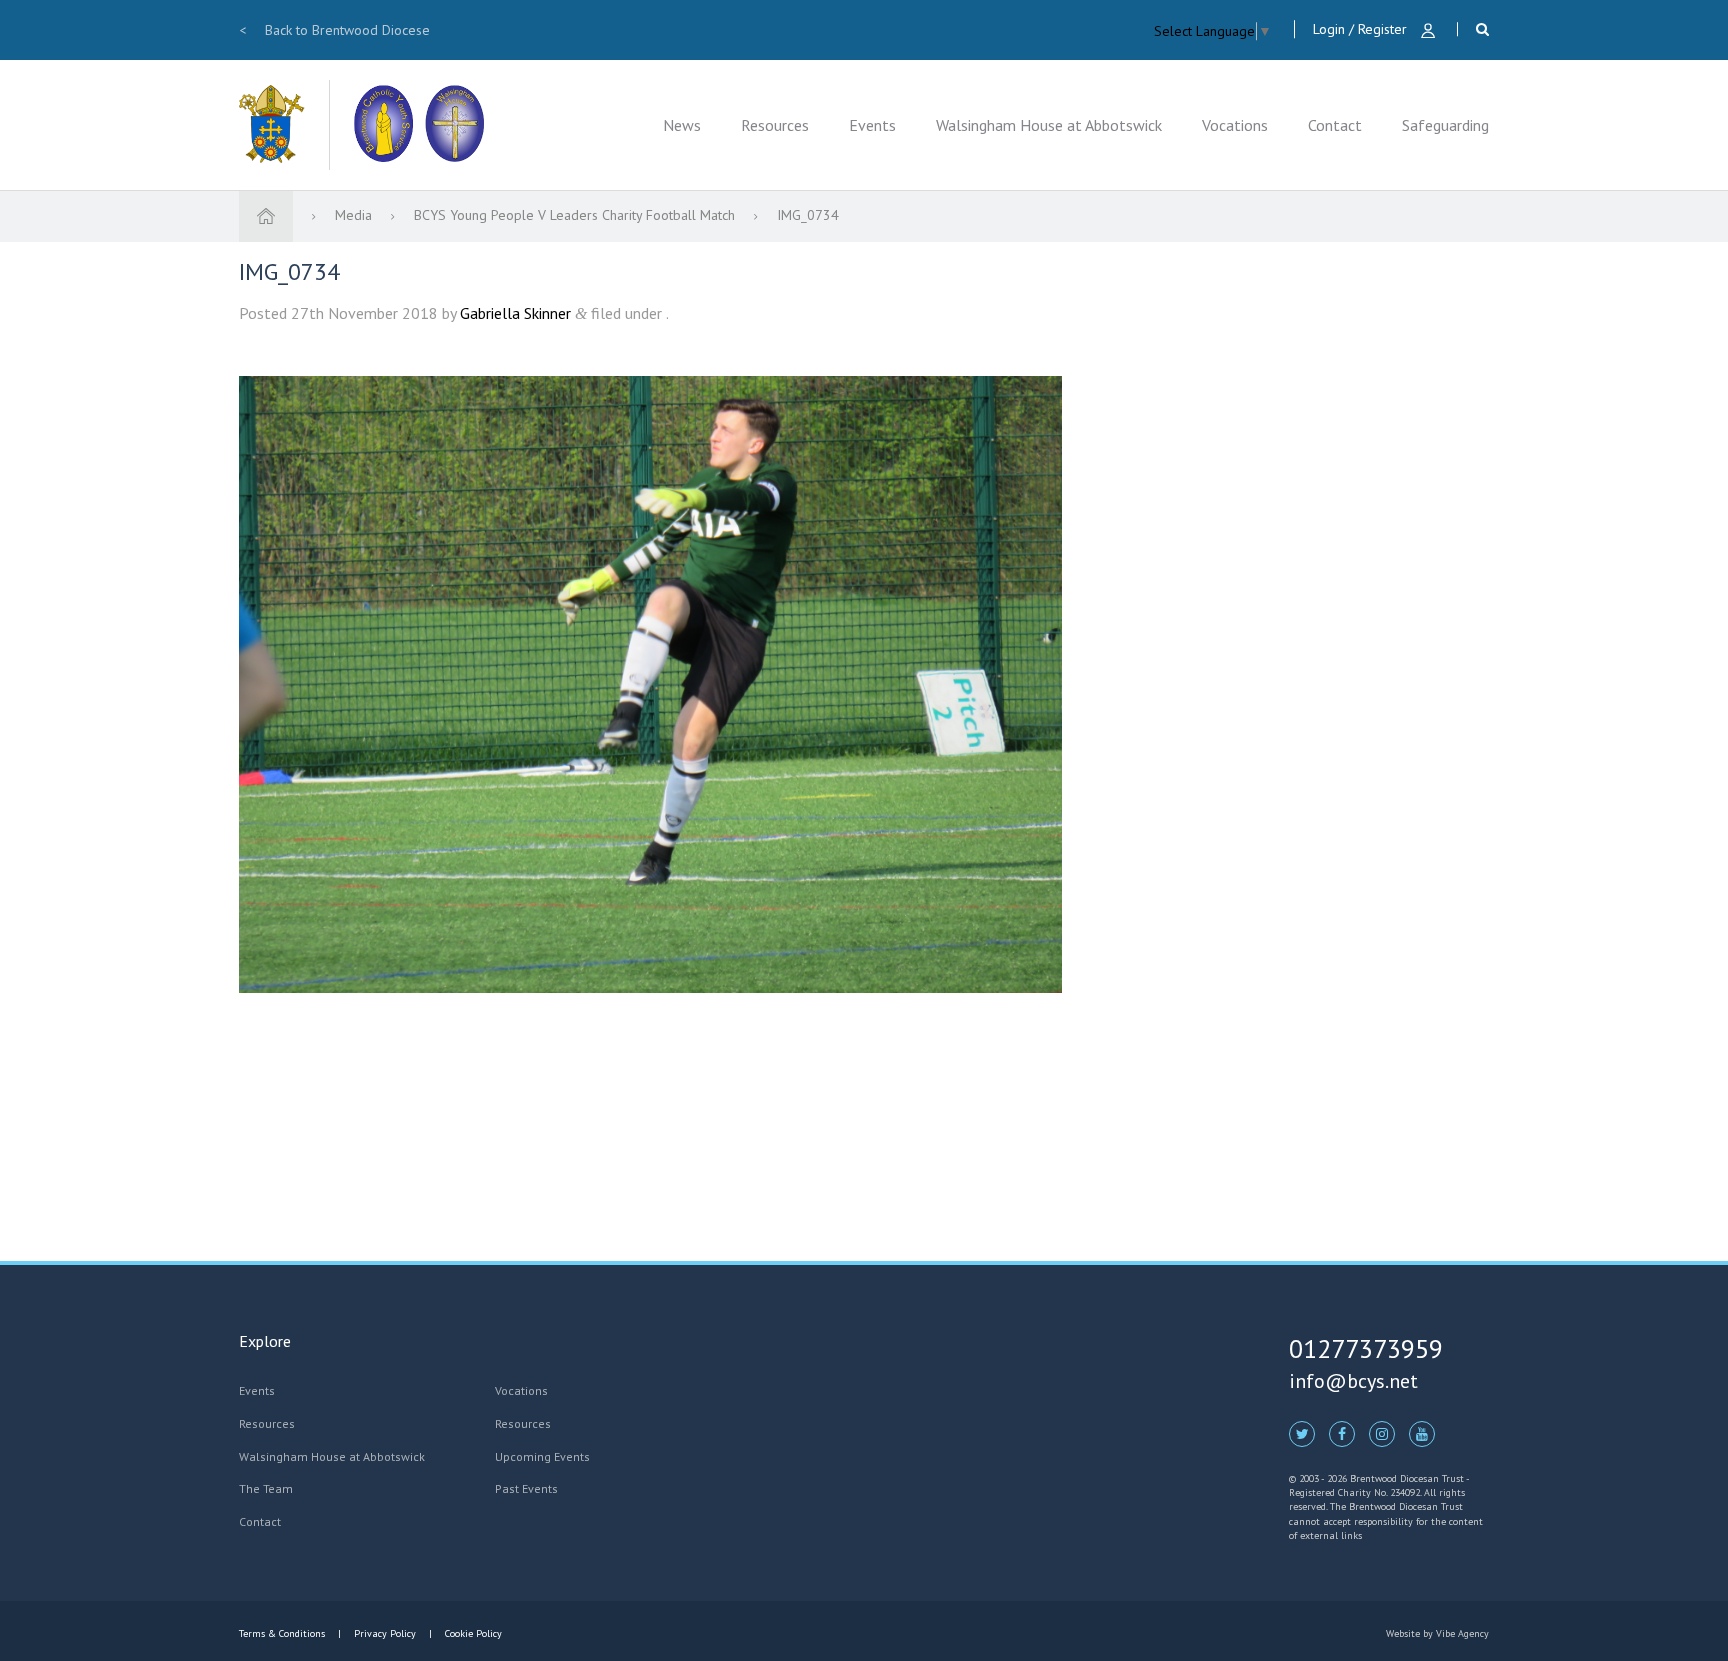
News (682, 125)
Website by (1437, 1633)
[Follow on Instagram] (1382, 1433)
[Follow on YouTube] (1422, 1433)
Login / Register (1362, 29)
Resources (775, 125)
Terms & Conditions (283, 1633)
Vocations (1235, 125)
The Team (266, 1488)
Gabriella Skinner (515, 313)
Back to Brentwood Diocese (334, 30)
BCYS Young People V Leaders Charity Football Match (576, 215)
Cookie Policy (472, 1633)
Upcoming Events (542, 1456)
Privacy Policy (385, 1633)
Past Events (526, 1488)
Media (355, 215)
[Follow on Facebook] (1342, 1433)
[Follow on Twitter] (1302, 1433)
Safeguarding (1445, 125)
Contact (1335, 125)
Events (872, 125)
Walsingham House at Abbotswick (1049, 125)
